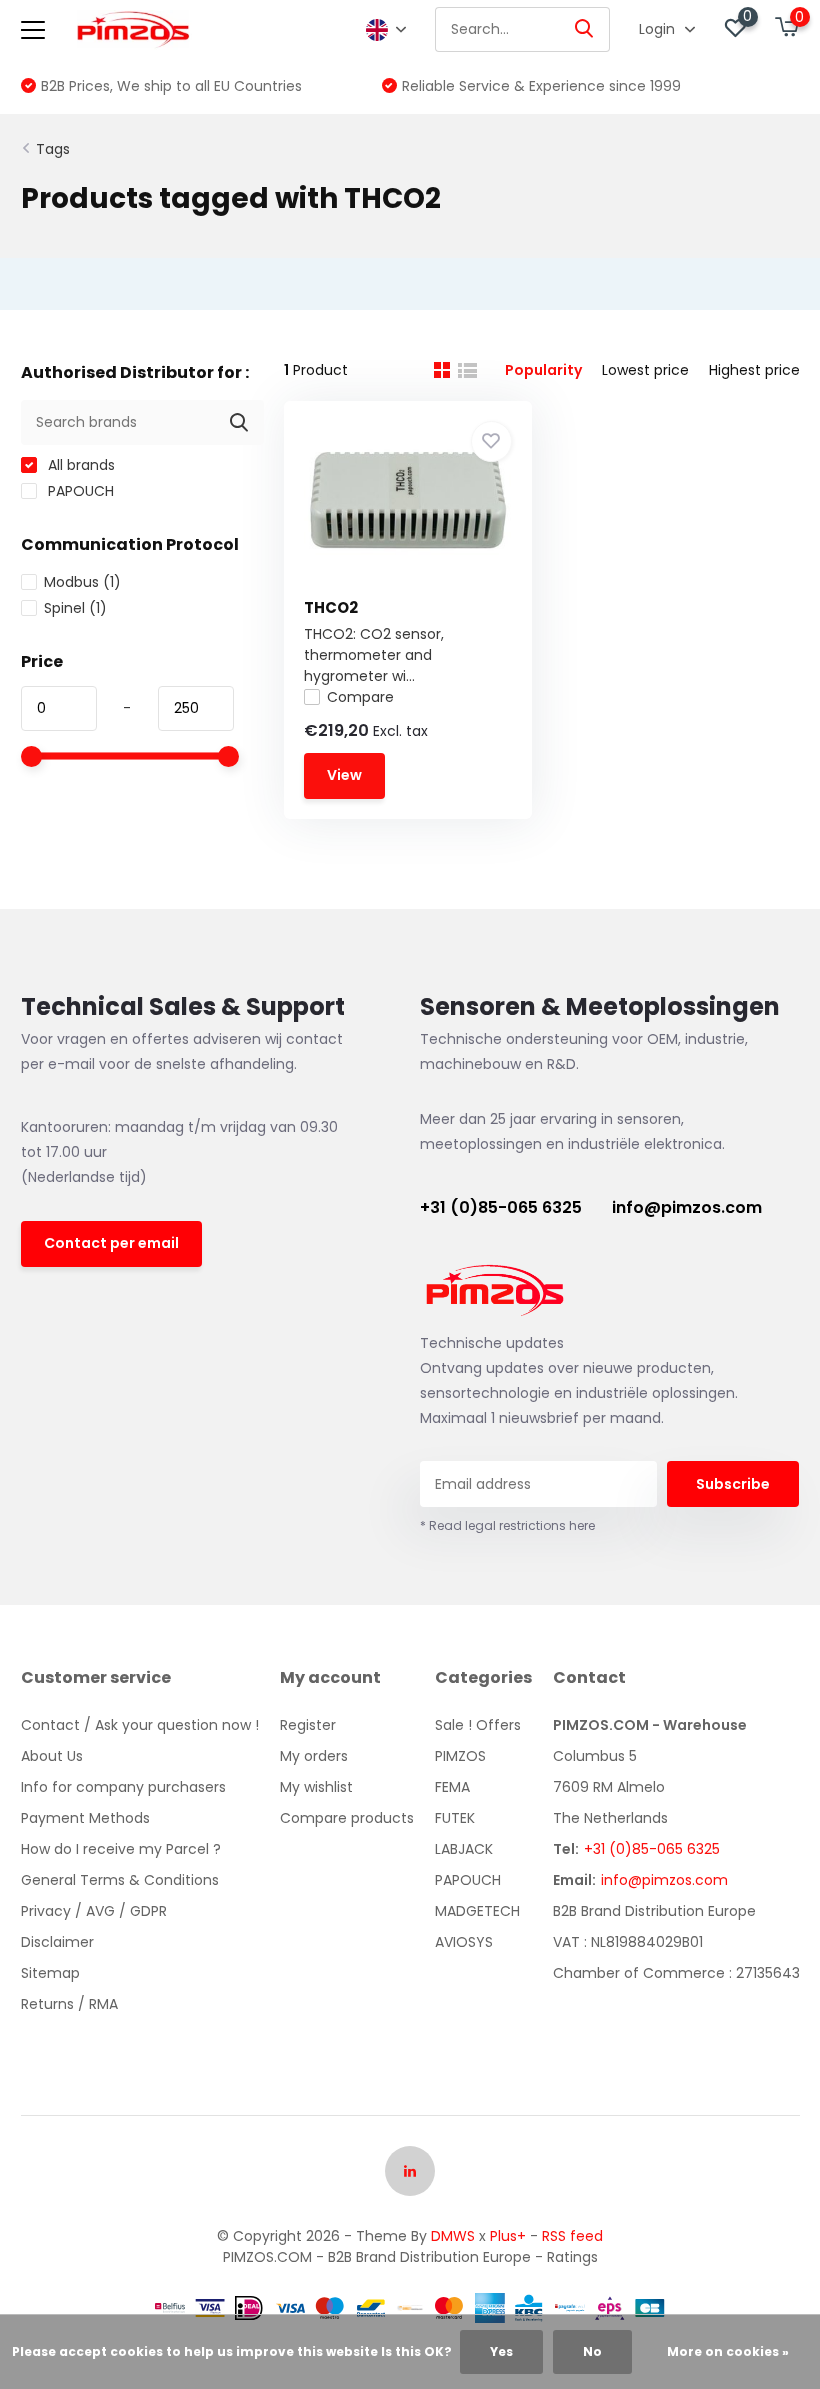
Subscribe (733, 1484)
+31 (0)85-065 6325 (501, 1207)
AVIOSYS (464, 1942)
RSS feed (572, 2236)
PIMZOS (460, 1756)
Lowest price (645, 370)
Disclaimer (57, 1942)
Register (308, 1725)
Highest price (754, 370)
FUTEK (455, 1818)
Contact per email (111, 1243)
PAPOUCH (79, 491)
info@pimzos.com (687, 1207)
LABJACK (464, 1849)
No (592, 2351)
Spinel (75, 608)
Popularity (543, 370)
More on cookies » (728, 2351)
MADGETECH (477, 1911)
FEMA (452, 1787)
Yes (501, 2351)
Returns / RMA (69, 2004)
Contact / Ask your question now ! (140, 1725)
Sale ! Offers (478, 1725)
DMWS (453, 2236)
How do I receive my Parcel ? (121, 1849)
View (344, 775)
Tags (53, 149)
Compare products (347, 1818)
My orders (314, 1756)
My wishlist (316, 1787)
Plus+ (508, 2236)
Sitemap (50, 1973)
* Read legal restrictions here (507, 1525)
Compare (360, 697)
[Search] (585, 29)
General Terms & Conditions (120, 1880)
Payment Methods (85, 1818)
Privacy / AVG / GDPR (94, 1911)
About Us (52, 1756)
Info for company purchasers (123, 1787)
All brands (79, 465)
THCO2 (331, 607)
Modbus (82, 582)
